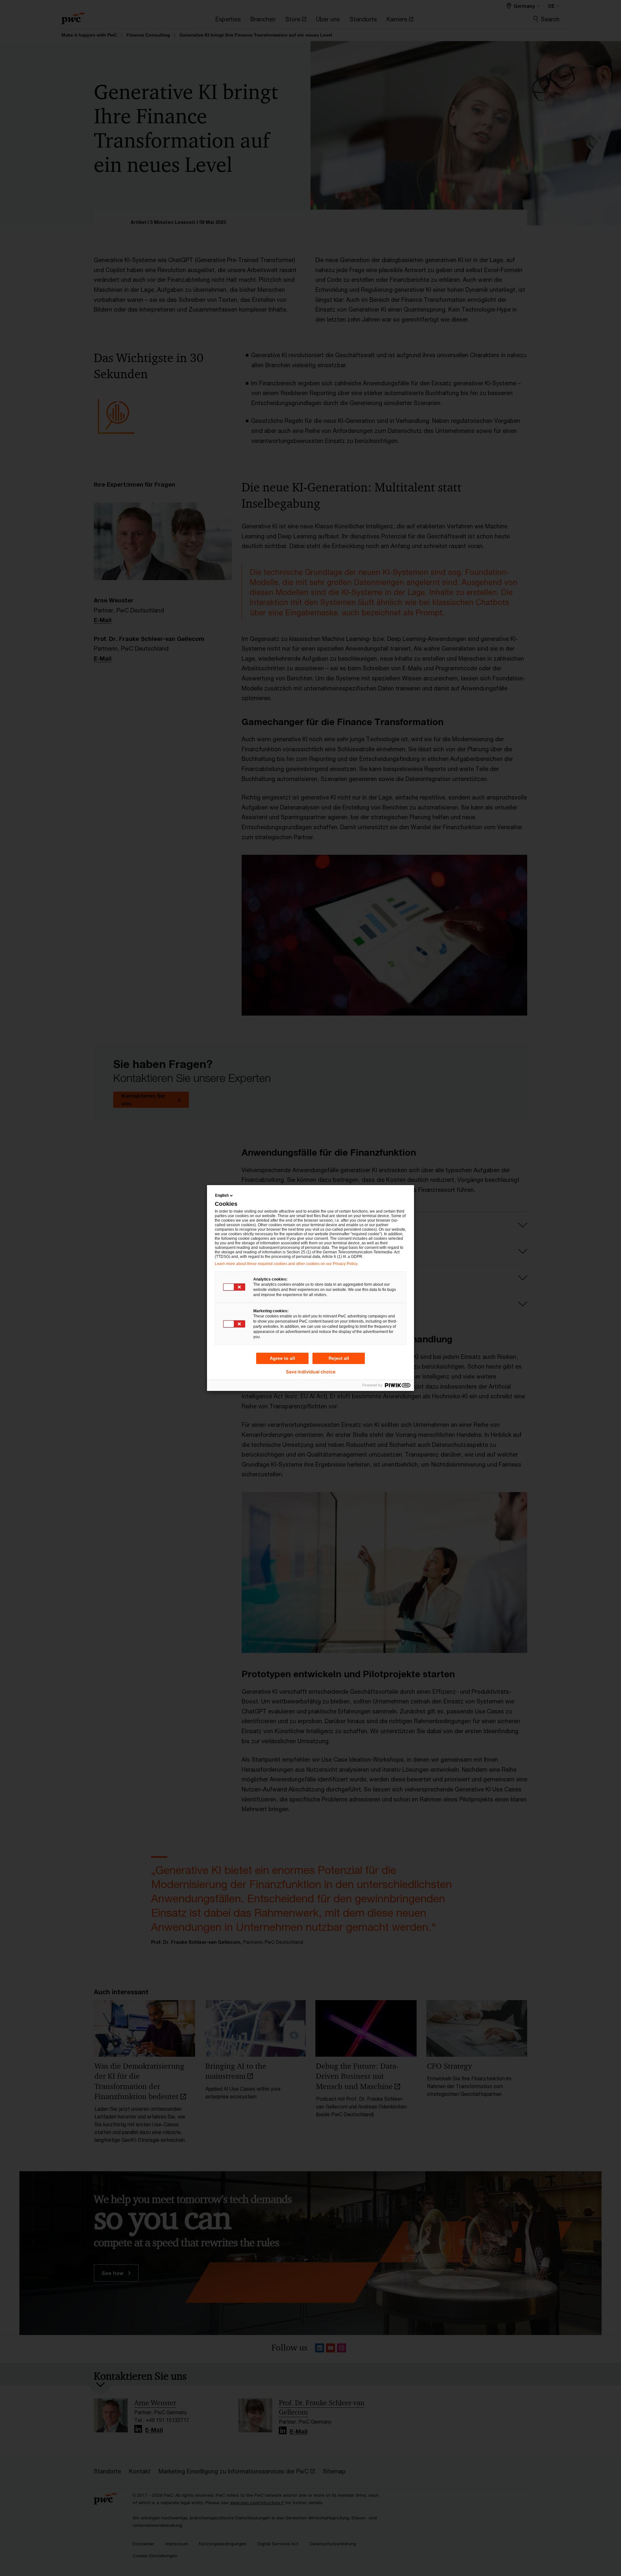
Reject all (339, 1358)
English (222, 1195)
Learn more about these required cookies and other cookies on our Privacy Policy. (286, 1264)
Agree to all (282, 1358)
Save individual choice (311, 1372)
